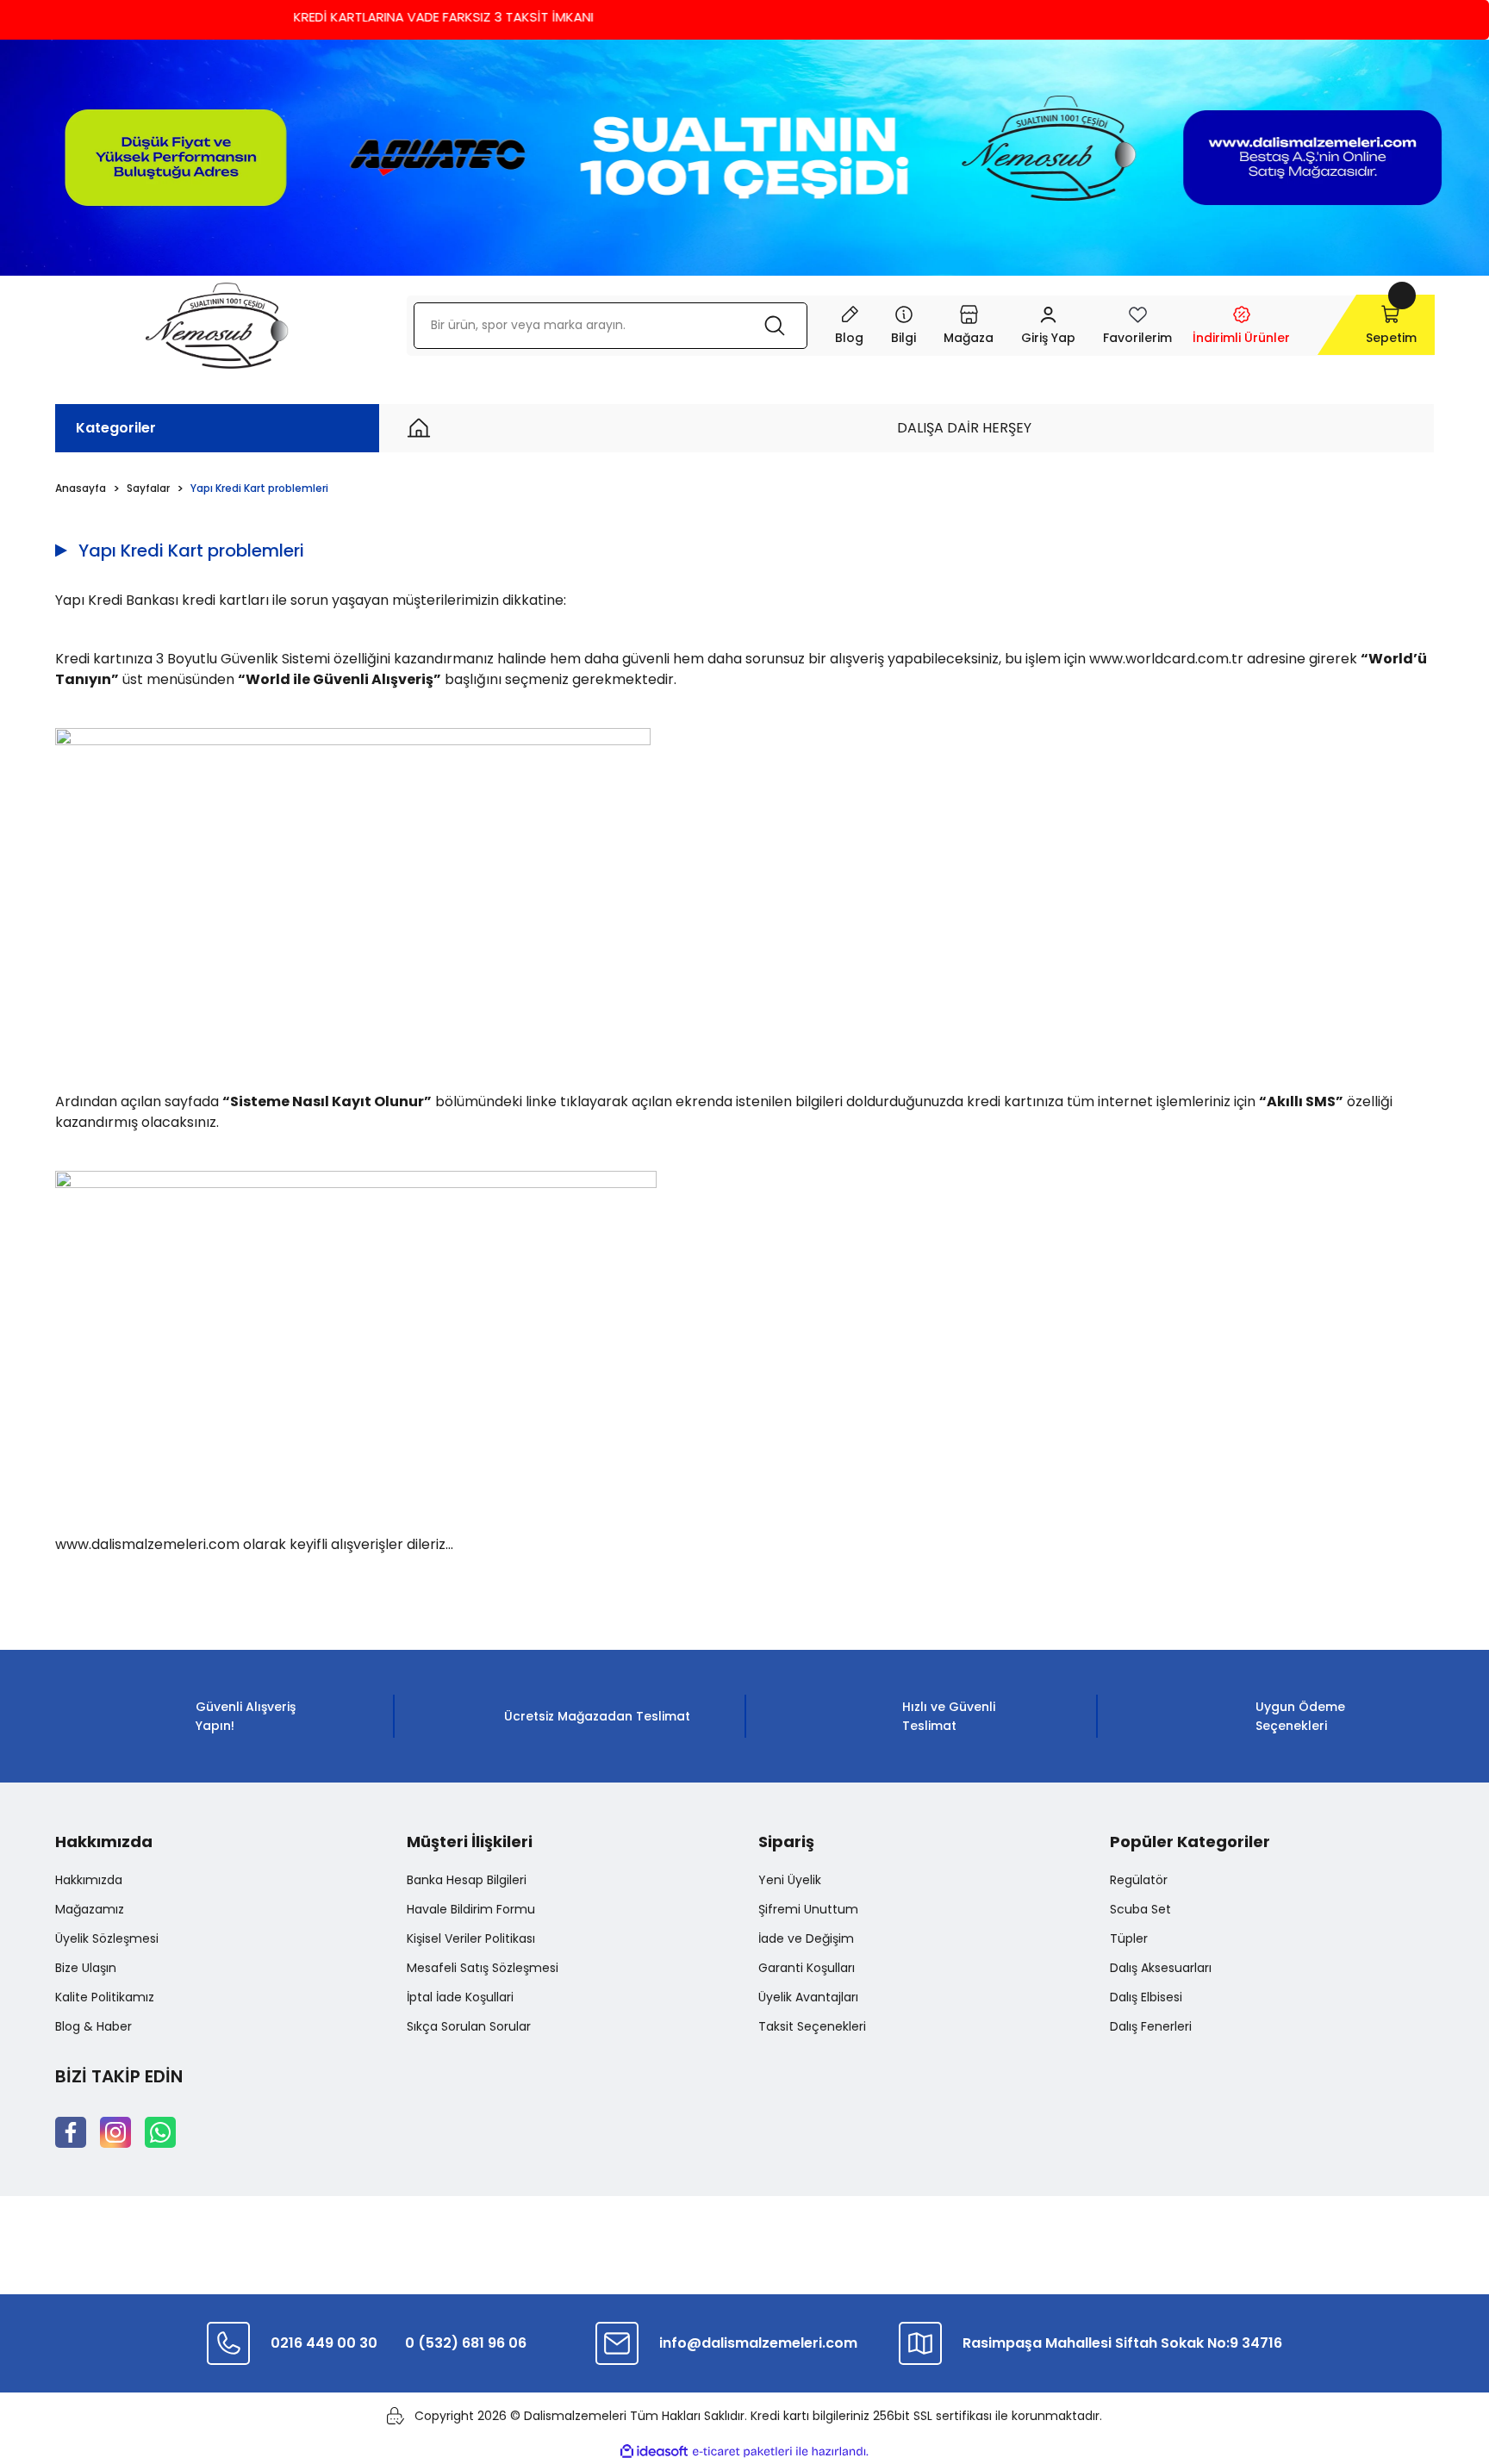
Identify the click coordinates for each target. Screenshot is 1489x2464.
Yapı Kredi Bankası (117, 600)
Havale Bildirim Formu (471, 1909)
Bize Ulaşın (86, 1968)
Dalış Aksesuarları (1161, 1968)
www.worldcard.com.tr (1166, 659)
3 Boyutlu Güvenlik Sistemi (243, 659)
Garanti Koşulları (807, 1968)
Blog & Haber (93, 2026)
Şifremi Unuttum (808, 1909)
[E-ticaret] (742, 2452)
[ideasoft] (654, 2452)
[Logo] (217, 326)
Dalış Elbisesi (1146, 1997)
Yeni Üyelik (790, 1880)
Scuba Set (1140, 1909)
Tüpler (1129, 1938)
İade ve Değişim (806, 1938)
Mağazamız (90, 1909)
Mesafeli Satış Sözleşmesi (483, 1968)
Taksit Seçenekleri (812, 2026)
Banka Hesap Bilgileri (467, 1880)
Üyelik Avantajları (808, 1997)
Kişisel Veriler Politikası (471, 1938)
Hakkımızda (89, 1880)
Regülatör (1139, 1880)
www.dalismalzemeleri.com (147, 1544)
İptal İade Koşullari (460, 1997)
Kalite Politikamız (105, 1997)
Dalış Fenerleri (1151, 2026)
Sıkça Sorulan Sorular (469, 2026)
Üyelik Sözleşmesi (107, 1938)
